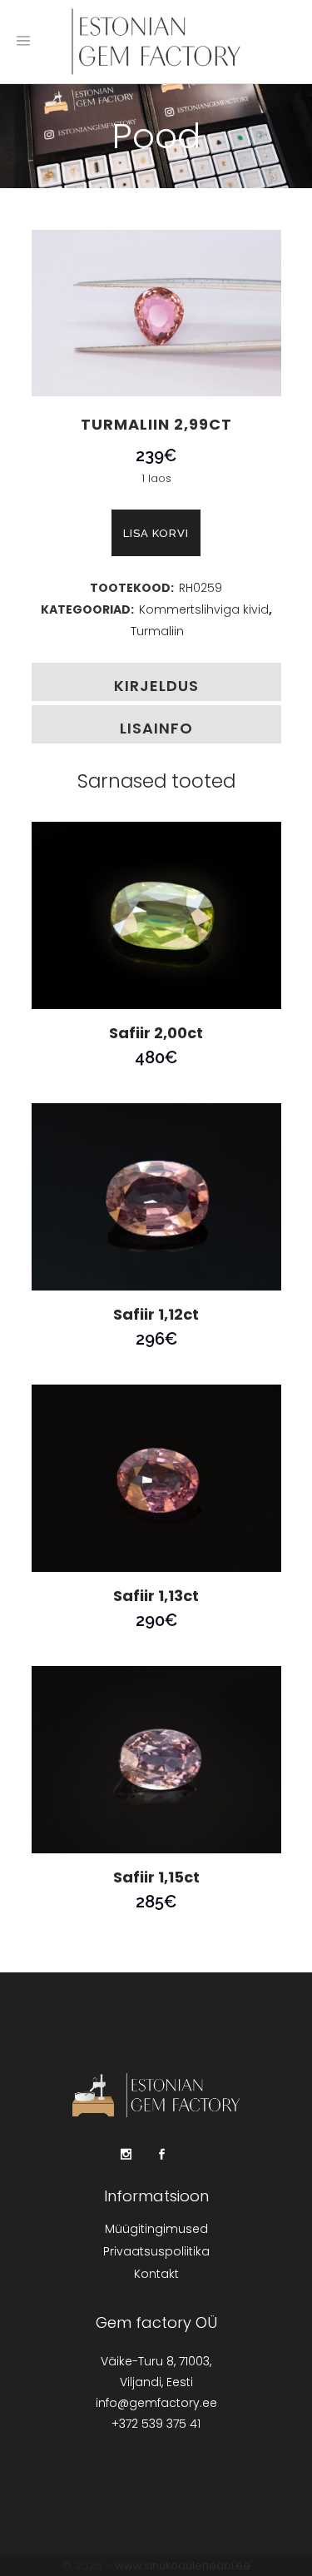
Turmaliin (157, 631)
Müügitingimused (156, 2229)
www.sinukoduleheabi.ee (183, 2566)
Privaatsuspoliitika (156, 2251)
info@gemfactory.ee (156, 2403)
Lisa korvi (156, 533)
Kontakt (156, 2274)
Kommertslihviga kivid (204, 609)
